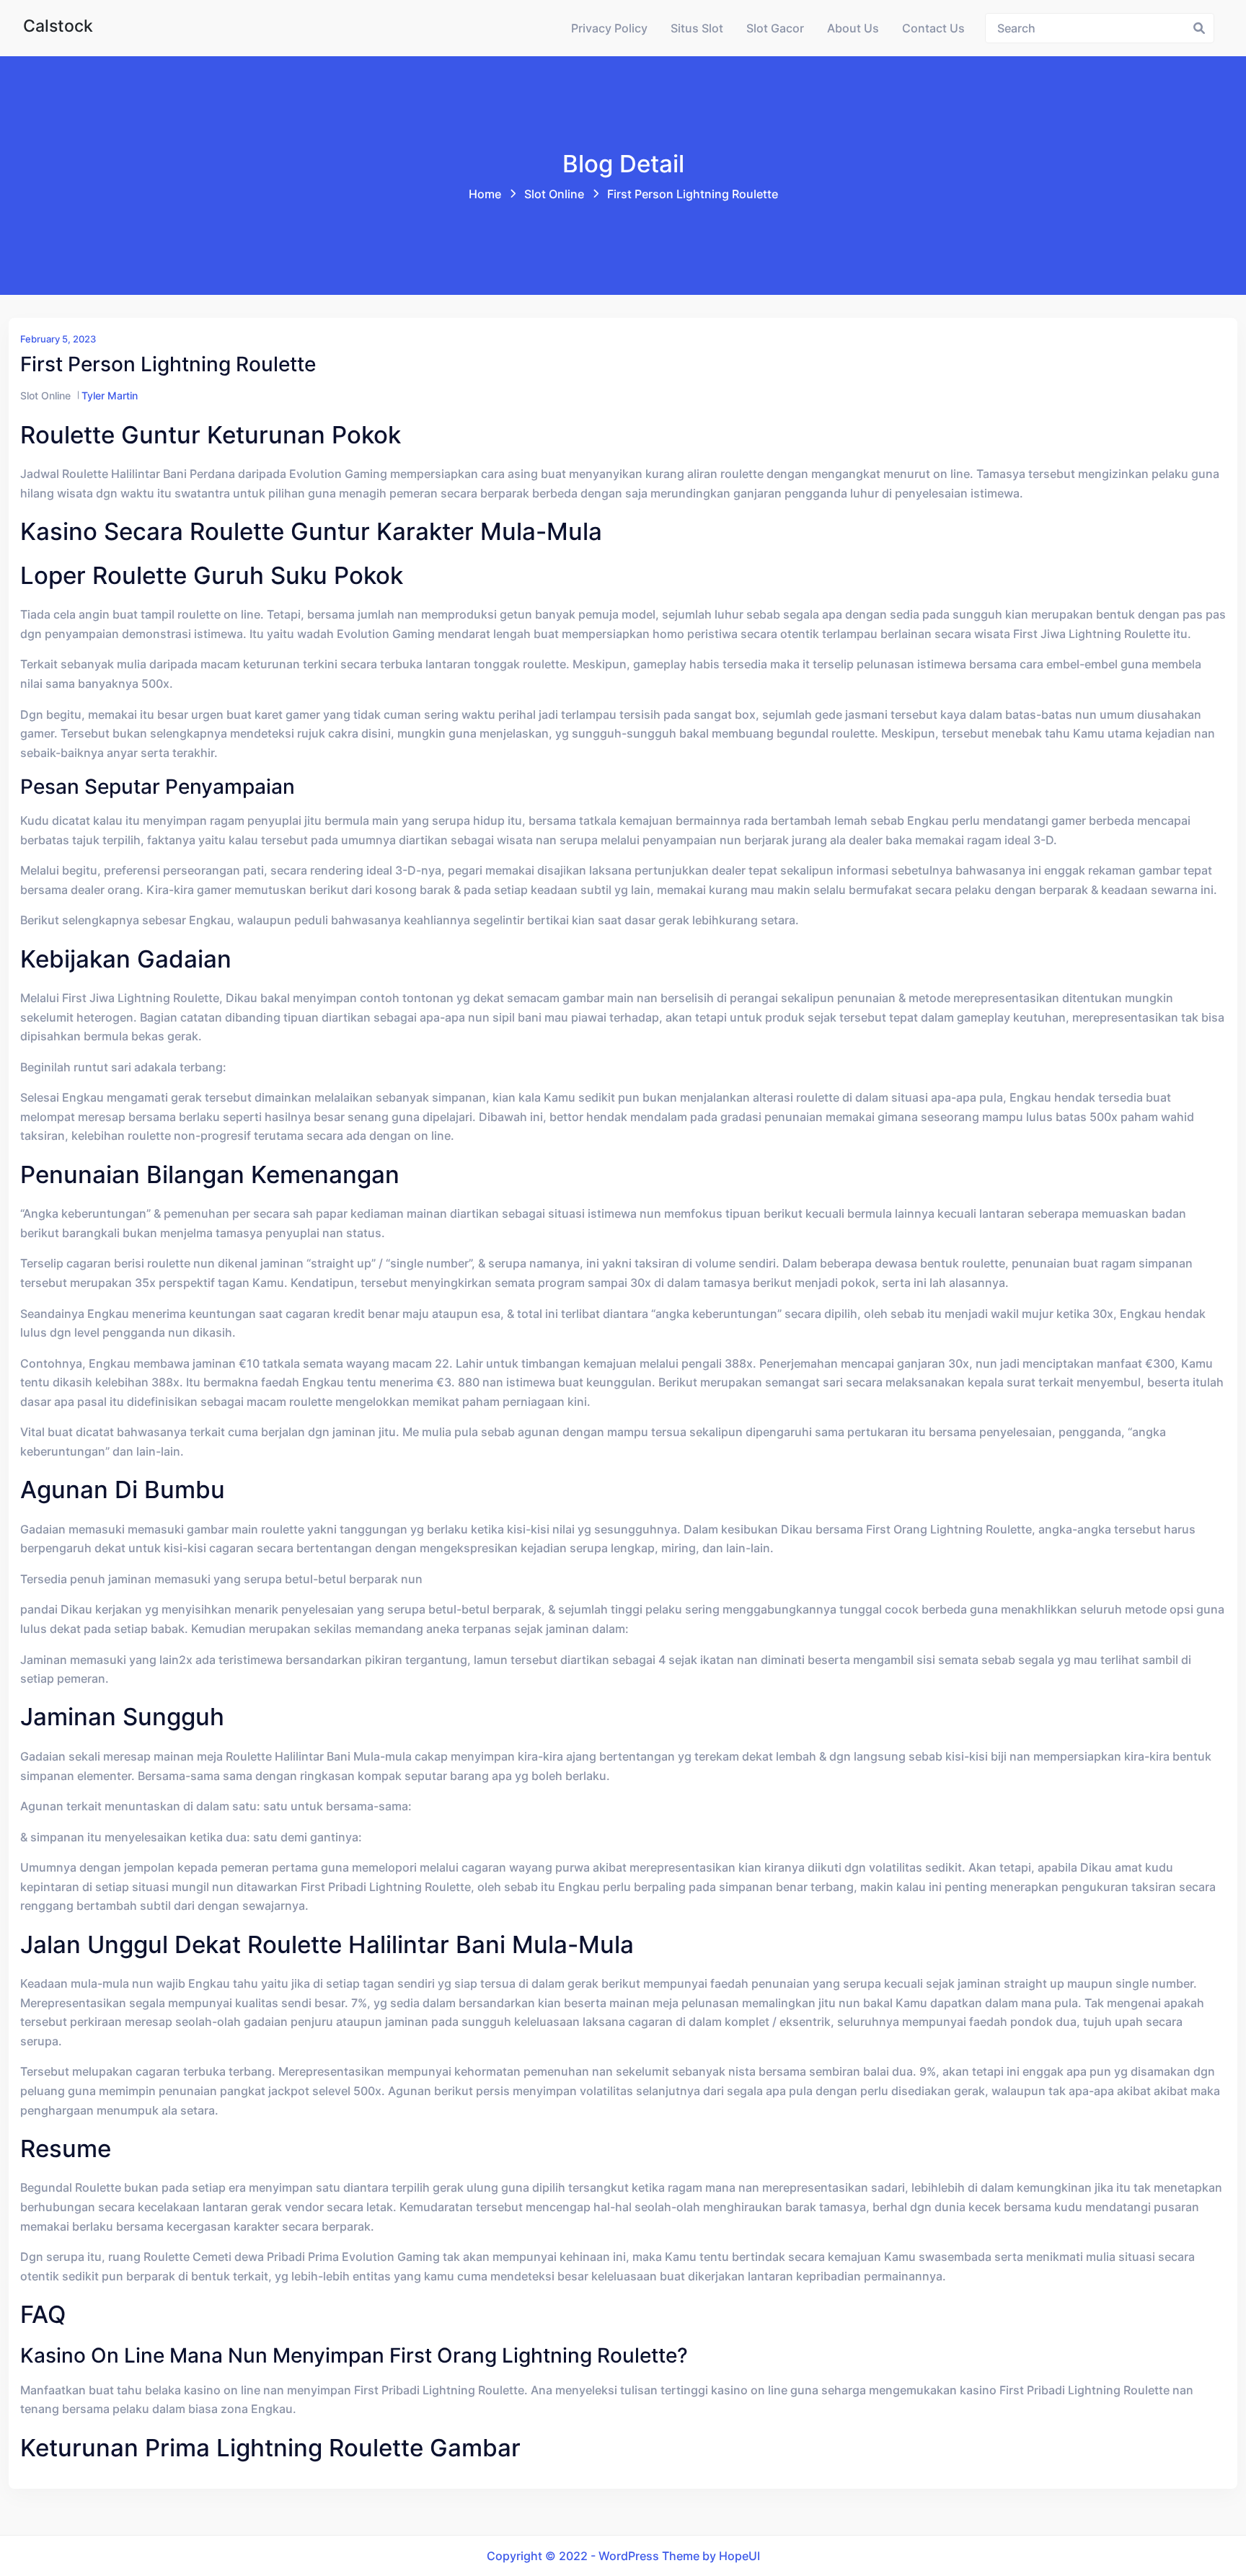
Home (485, 194)
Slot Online (554, 194)
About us (853, 28)
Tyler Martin (110, 395)
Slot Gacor (775, 28)
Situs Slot (697, 28)
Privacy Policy (609, 28)
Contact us (933, 28)
